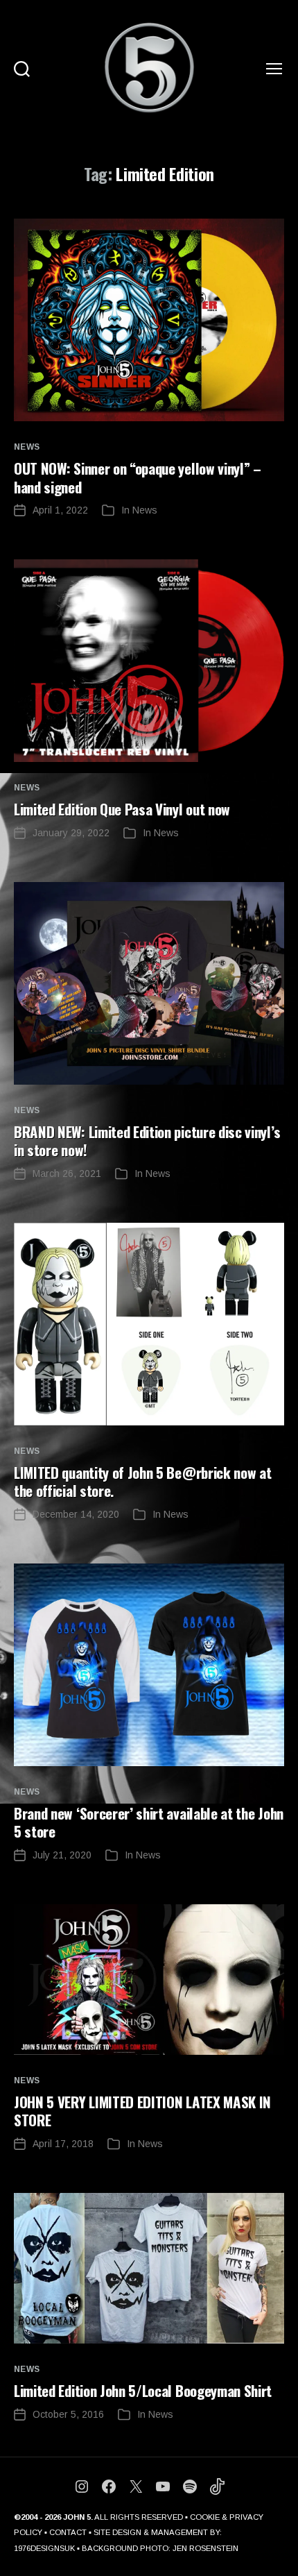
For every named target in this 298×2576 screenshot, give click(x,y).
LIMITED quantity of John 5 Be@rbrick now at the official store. (142, 1481)
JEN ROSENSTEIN (205, 2548)
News (27, 447)
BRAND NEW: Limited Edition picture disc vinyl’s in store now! (147, 1141)
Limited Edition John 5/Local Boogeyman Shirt (143, 2390)
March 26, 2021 (67, 1173)
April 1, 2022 (60, 510)
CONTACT (68, 2532)
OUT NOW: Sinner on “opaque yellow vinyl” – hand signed (138, 477)
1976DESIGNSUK (44, 2548)
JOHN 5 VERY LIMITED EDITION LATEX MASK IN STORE (142, 2111)
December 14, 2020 (76, 1514)
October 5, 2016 (68, 2414)
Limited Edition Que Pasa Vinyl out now (122, 809)
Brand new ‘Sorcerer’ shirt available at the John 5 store (149, 1822)
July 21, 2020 (62, 1855)
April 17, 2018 (63, 2144)
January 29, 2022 (71, 833)
